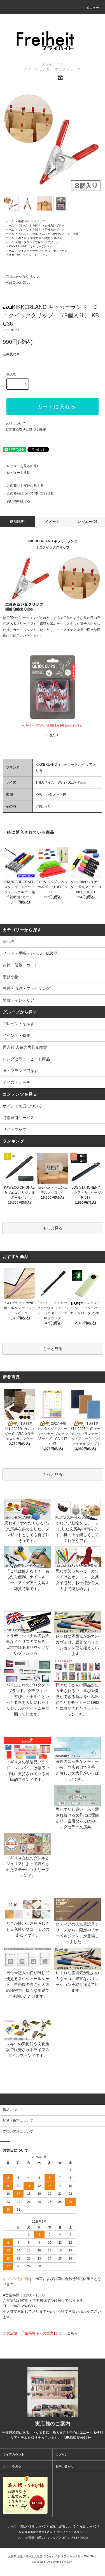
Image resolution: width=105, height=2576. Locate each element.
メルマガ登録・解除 (30, 2538)
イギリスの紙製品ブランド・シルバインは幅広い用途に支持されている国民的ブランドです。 (28, 1771)
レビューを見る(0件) (22, 466)
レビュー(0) (88, 522)
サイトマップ (15, 1129)
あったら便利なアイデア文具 (60, 234)
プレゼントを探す (29, 225)
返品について (16, 424)
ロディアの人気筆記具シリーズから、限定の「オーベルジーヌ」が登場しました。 (77, 1933)
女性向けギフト (55, 225)
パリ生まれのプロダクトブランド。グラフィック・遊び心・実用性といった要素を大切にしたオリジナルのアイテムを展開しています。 (28, 1699)
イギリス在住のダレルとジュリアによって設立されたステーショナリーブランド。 (28, 1867)
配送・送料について (63, 2526)
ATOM (84, 2538)
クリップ (39, 221)
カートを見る (12, 2466)
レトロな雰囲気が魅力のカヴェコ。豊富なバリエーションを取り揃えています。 (77, 1645)
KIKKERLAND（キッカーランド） (31, 246)
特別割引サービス (18, 1118)
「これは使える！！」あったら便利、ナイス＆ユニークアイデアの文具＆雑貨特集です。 (28, 1580)
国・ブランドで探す (31, 242)
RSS (74, 2538)
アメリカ (53, 242)
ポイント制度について (22, 1106)
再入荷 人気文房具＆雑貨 (34, 238)
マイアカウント (14, 2454)
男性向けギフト (55, 230)
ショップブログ (57, 2538)
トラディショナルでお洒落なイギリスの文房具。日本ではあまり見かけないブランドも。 (28, 1644)
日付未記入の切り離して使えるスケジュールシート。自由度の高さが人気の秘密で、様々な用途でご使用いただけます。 (28, 1984)
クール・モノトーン (55, 251)
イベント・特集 (28, 234)
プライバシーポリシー (71, 2532)
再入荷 (58, 238)
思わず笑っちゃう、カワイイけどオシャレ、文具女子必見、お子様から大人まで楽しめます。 (77, 1580)
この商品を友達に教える (25, 486)
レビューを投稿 (18, 473)
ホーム (10, 221)
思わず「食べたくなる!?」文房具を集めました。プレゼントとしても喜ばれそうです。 (28, 1532)
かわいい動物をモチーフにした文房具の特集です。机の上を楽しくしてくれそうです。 (77, 1532)
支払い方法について (33, 2526)
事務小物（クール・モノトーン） (30, 255)
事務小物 (24, 221)
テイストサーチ (28, 251)
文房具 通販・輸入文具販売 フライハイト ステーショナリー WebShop (53, 2556)
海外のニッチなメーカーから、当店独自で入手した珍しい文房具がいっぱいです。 (77, 1770)
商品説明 (17, 522)
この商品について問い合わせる (30, 493)
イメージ (53, 522)
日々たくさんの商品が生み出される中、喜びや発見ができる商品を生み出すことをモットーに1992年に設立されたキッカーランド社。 (77, 1699)
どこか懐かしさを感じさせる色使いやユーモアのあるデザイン (28, 1929)
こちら (72, 2333)
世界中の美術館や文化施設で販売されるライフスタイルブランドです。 (28, 2050)
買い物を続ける (18, 501)
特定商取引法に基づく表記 (26, 430)
